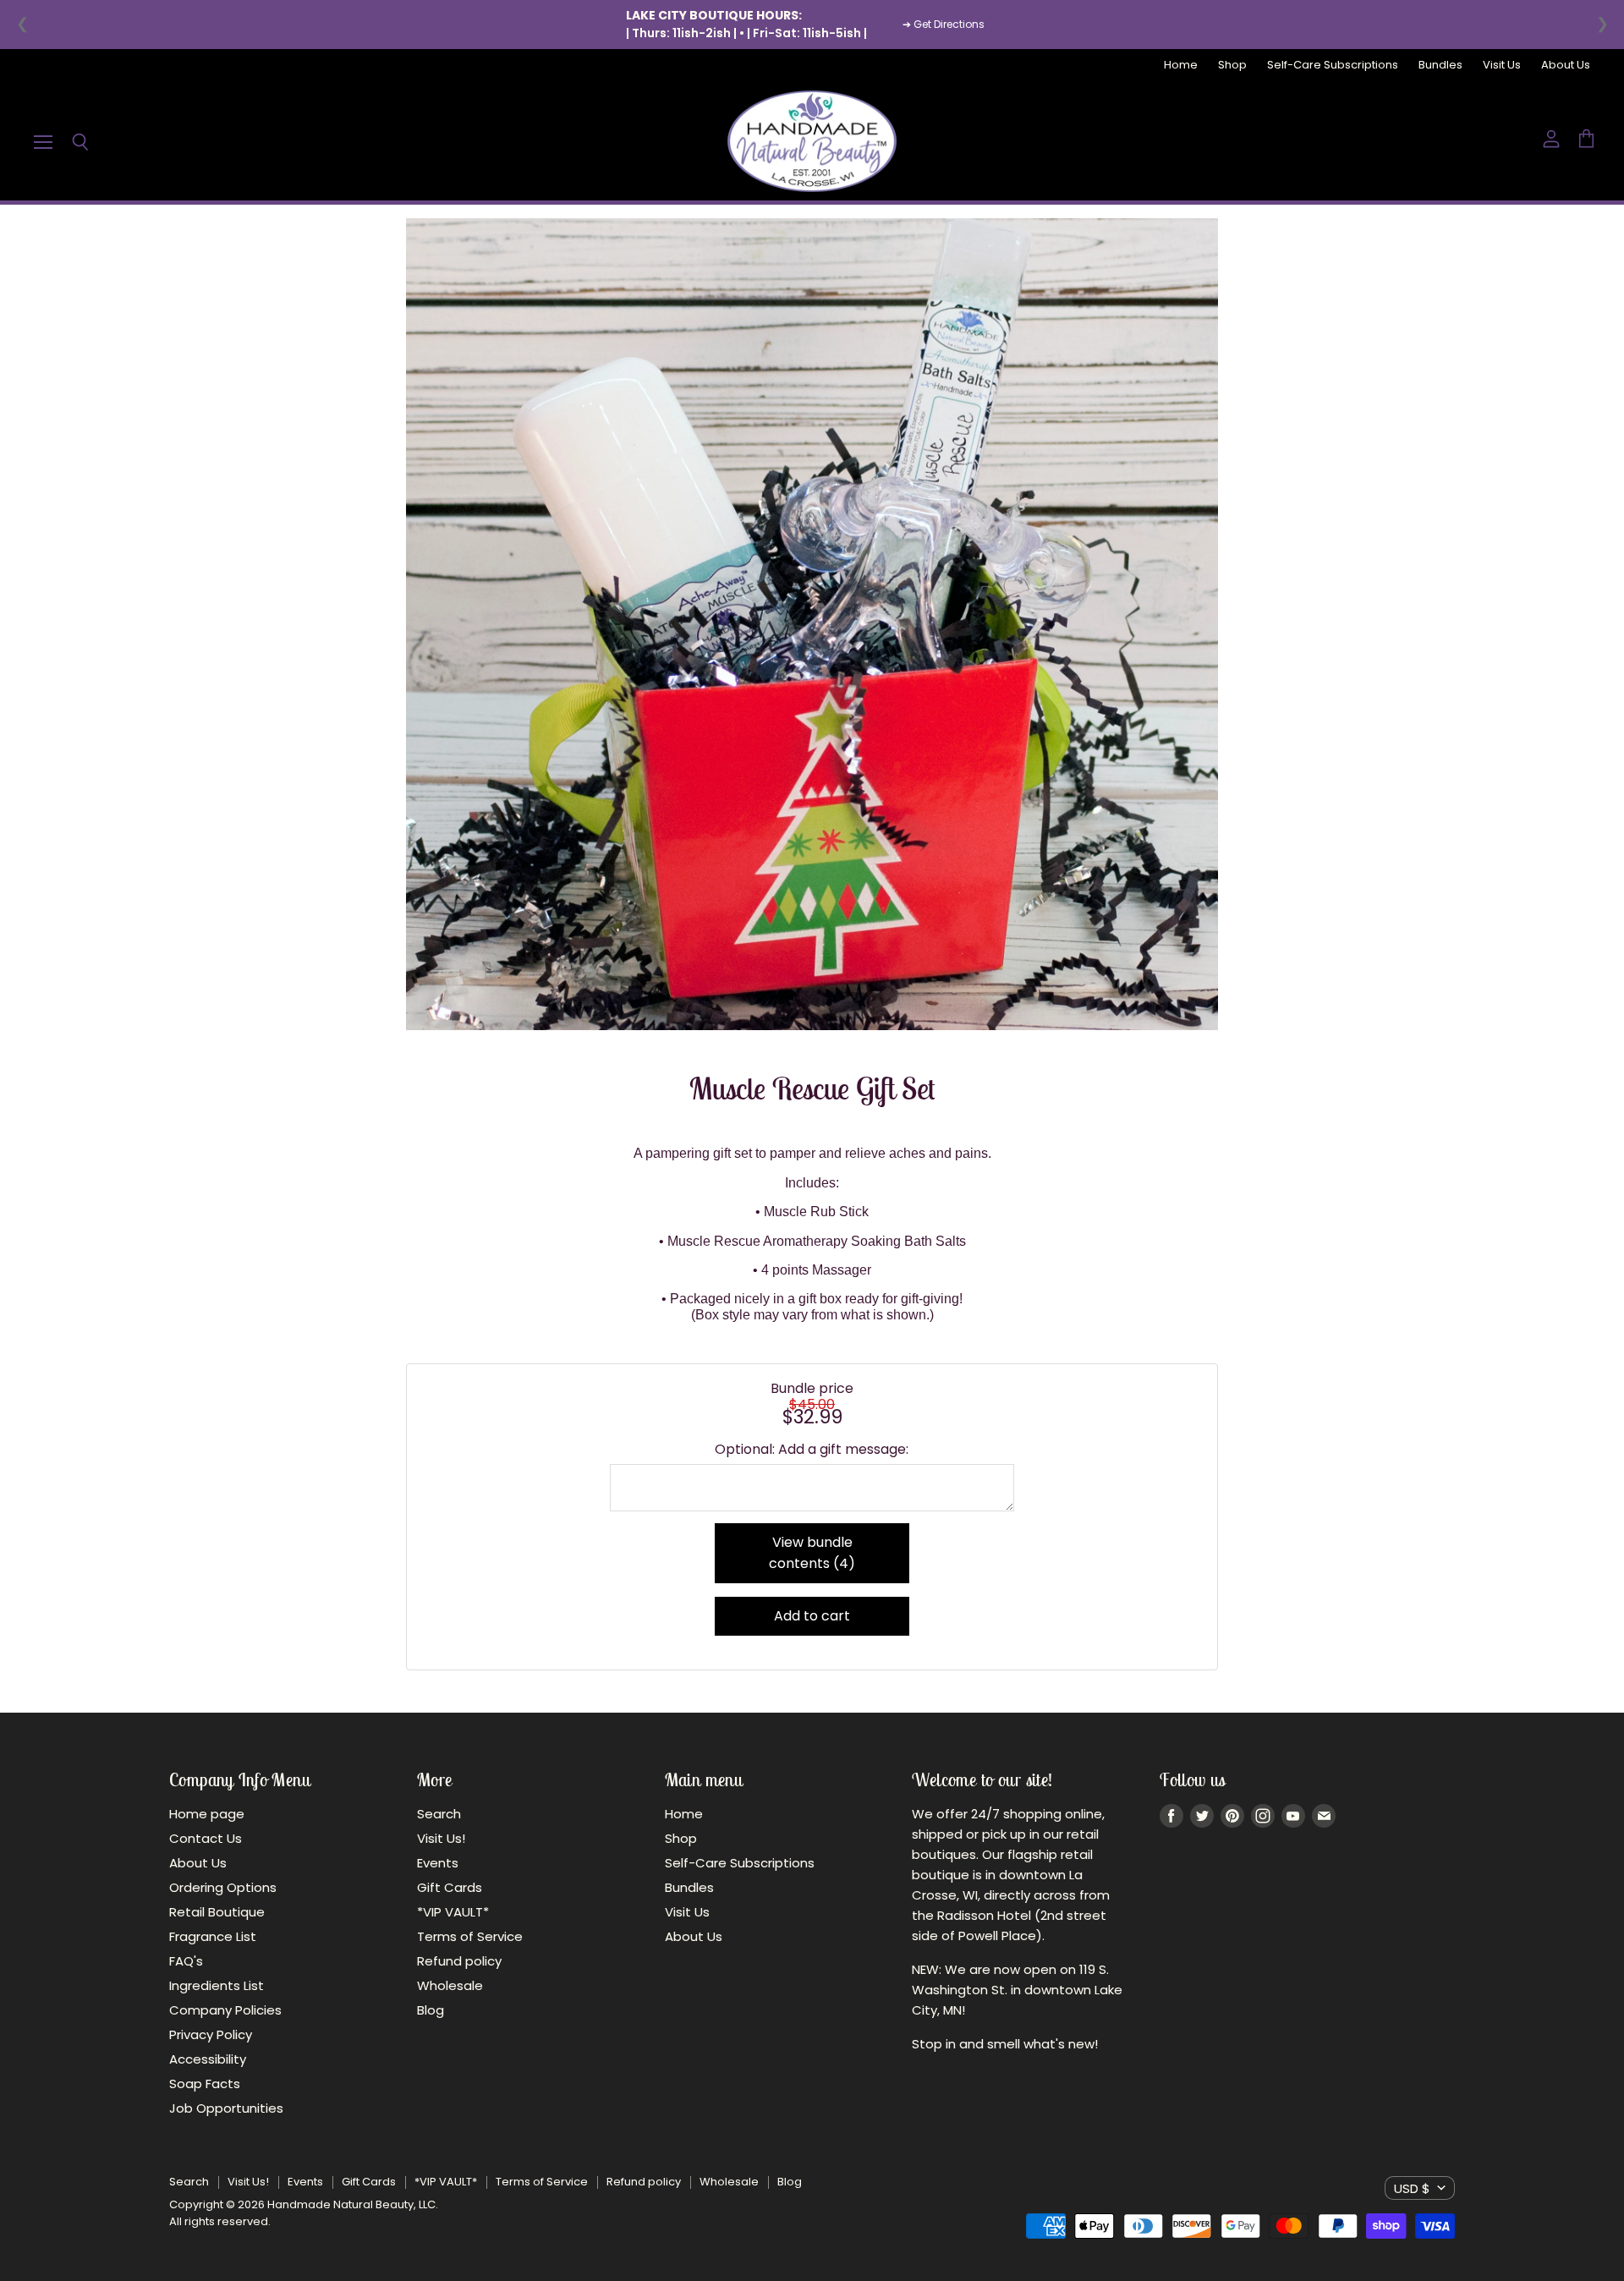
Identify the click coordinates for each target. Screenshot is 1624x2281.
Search (439, 1814)
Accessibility (208, 2059)
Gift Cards (450, 1887)
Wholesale (450, 1985)
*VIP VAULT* (453, 1912)
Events (438, 1863)
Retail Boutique (217, 1912)
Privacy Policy (211, 2034)
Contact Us (206, 1838)
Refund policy (459, 1961)
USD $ (1412, 2188)
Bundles (1440, 66)
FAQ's (186, 1961)
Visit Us (1502, 66)
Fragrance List (213, 1936)
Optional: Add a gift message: (812, 1450)
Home (1181, 66)
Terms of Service (470, 1936)
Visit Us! (441, 1838)
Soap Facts (205, 2084)
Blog (431, 2010)
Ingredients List (217, 1985)
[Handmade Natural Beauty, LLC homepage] (812, 141)
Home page (207, 1814)
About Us (1566, 66)
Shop (1232, 66)
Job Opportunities (226, 2108)
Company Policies (225, 2010)
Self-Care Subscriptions (1333, 66)
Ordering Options (223, 1887)
